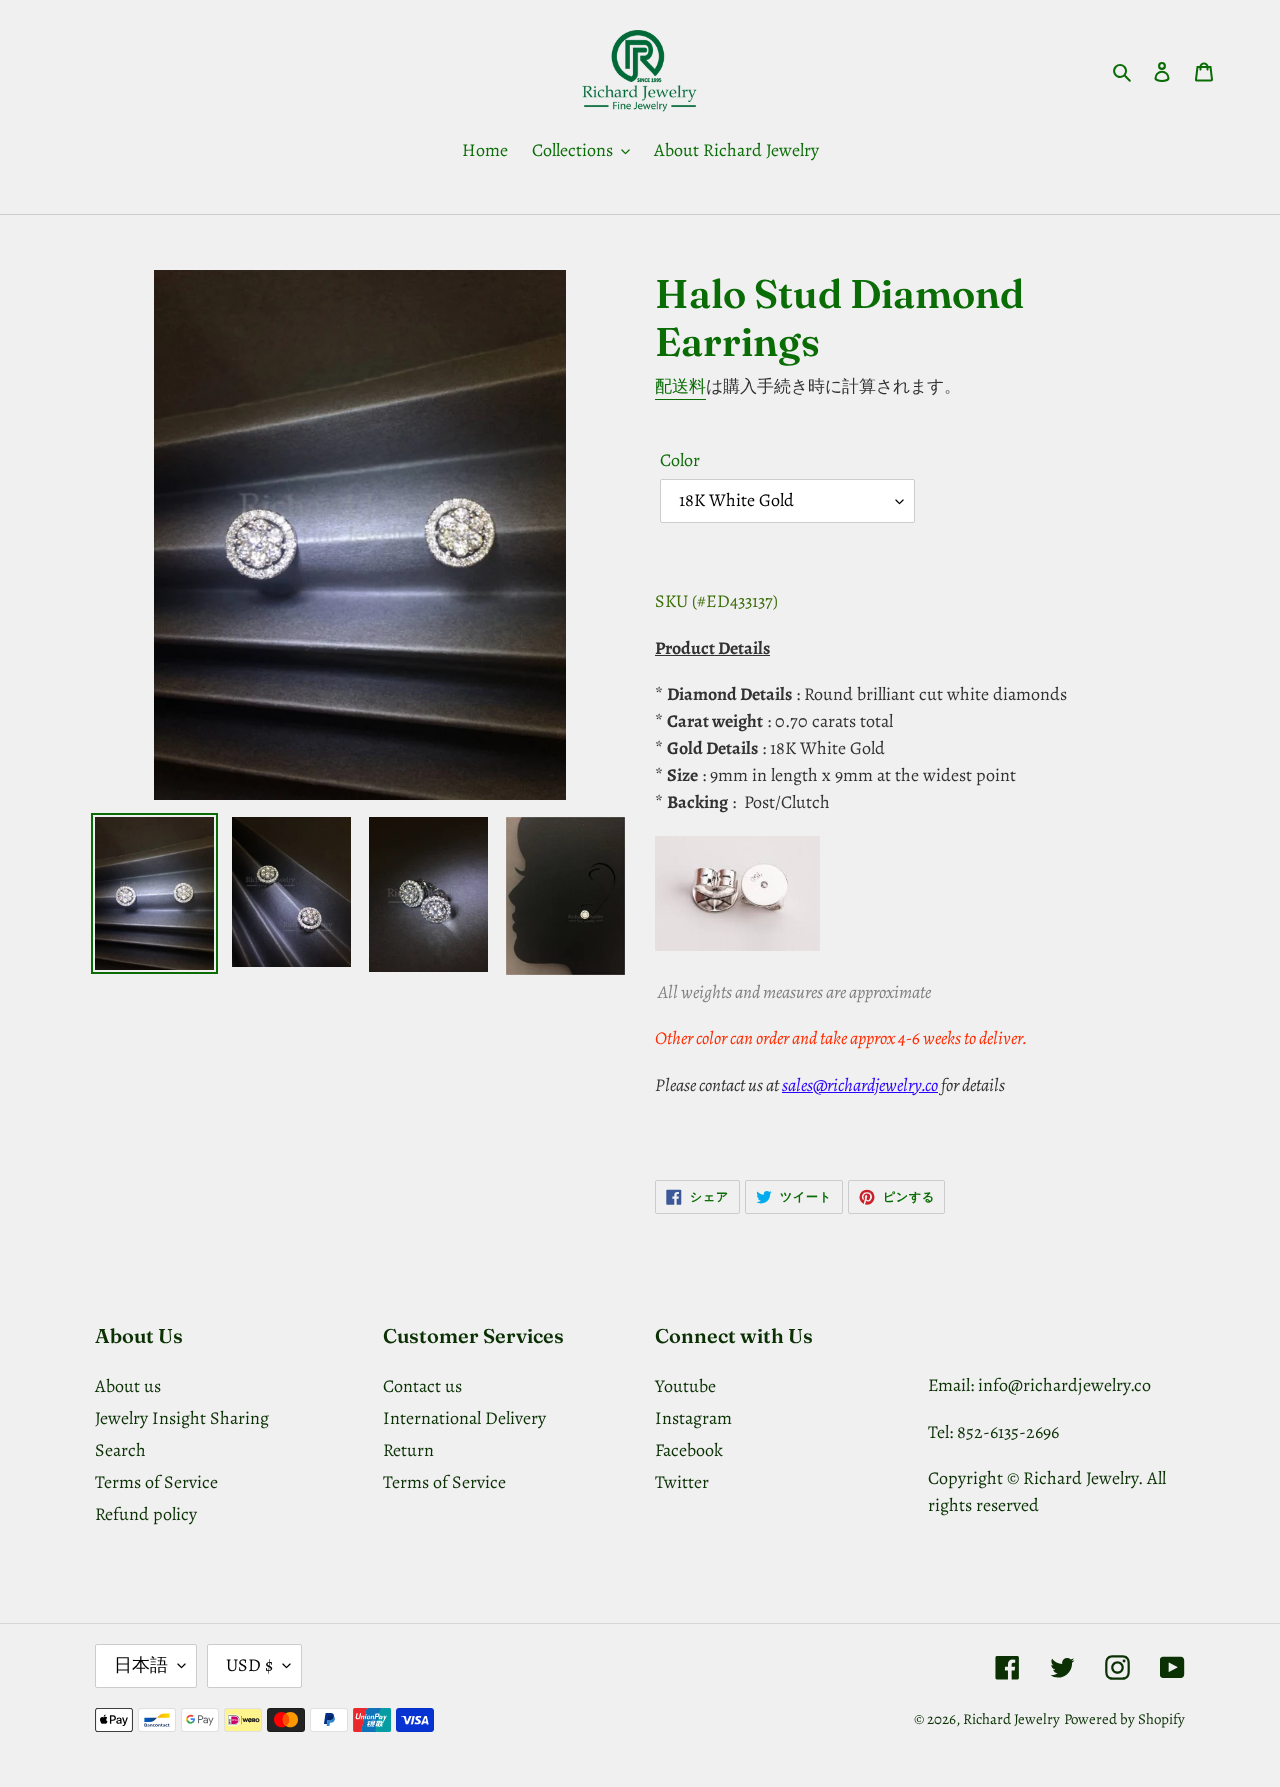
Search (120, 1450)
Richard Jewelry (1011, 1719)
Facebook (689, 1450)
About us (128, 1386)
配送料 (680, 386)
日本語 (141, 1665)
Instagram (693, 1418)
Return (408, 1450)
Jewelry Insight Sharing (182, 1418)
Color (680, 460)
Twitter (682, 1482)
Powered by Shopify (1124, 1719)
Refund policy (146, 1514)
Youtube (685, 1386)
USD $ (249, 1665)
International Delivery (464, 1418)
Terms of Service (156, 1482)
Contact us (422, 1386)
